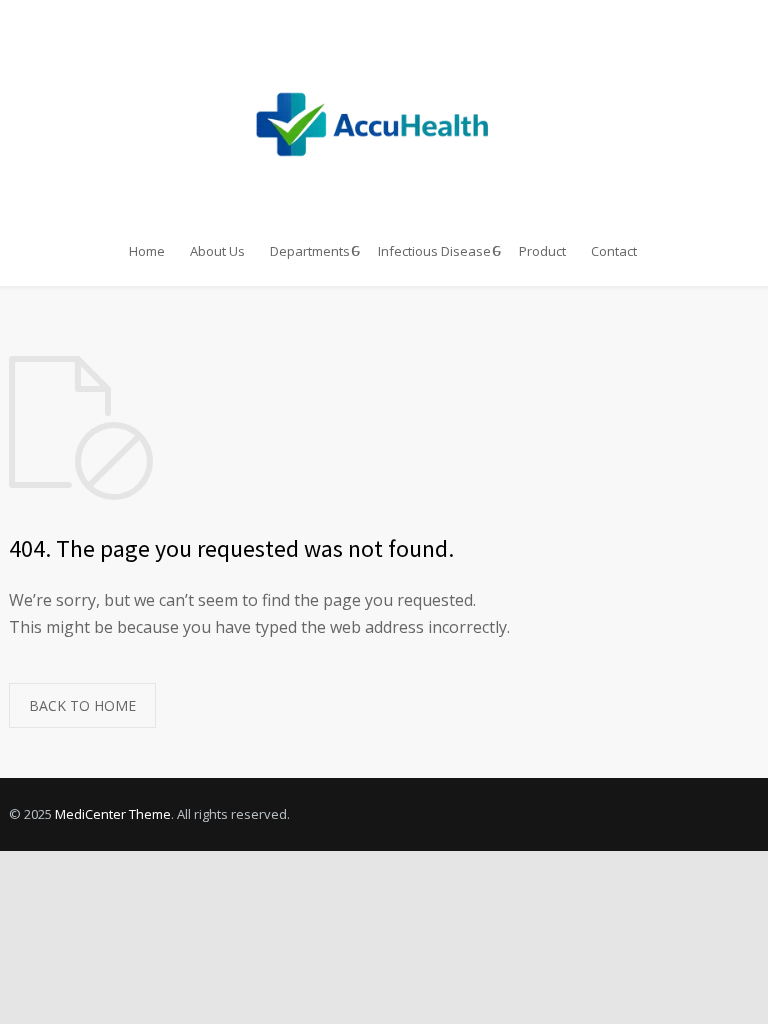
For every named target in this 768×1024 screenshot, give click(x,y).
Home (147, 251)
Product (542, 251)
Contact (614, 251)
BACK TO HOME (82, 705)
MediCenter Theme (113, 814)
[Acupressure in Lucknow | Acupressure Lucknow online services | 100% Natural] (384, 113)
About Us (217, 251)
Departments (310, 251)
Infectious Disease (434, 251)
